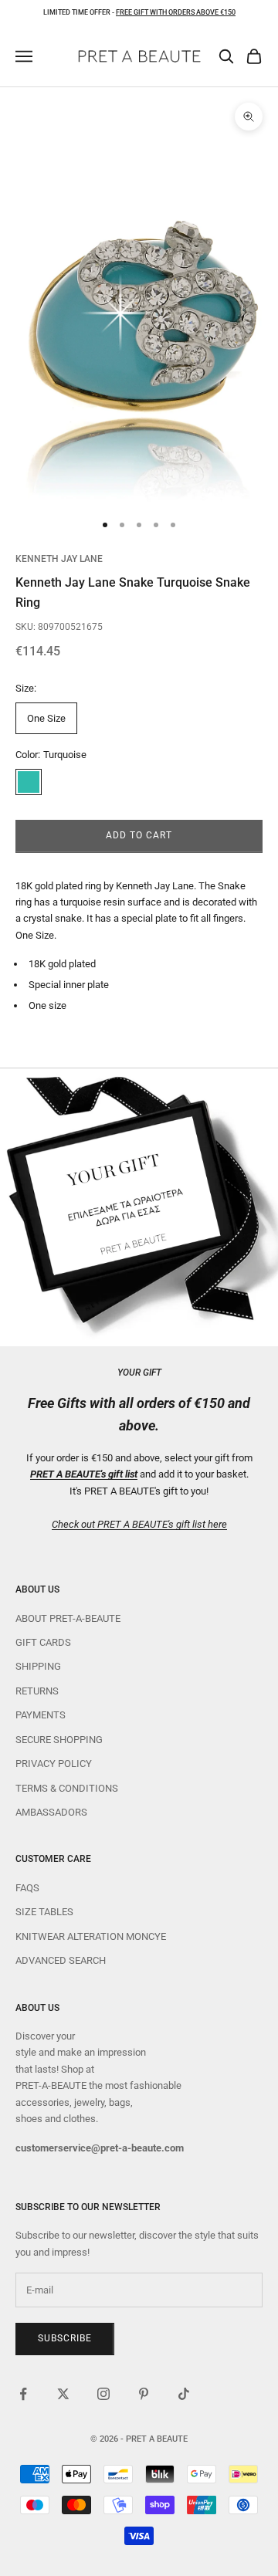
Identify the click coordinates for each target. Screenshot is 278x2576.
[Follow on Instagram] (103, 2394)
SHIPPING (38, 1666)
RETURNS (37, 1691)
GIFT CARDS (43, 1642)
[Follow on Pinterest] (144, 2394)
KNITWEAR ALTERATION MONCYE (91, 1936)
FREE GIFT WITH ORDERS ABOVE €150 (176, 12)
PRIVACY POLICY (54, 1764)
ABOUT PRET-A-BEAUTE (68, 1618)
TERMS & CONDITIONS (67, 1788)
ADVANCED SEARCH (61, 1960)
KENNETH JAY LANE (59, 559)
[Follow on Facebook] (23, 2394)
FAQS (27, 1888)
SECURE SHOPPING (59, 1740)
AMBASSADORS (51, 1812)
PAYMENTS (41, 1715)
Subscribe (65, 2338)
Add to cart (139, 835)
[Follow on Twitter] (63, 2394)
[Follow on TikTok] (184, 2394)
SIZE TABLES (44, 1912)
